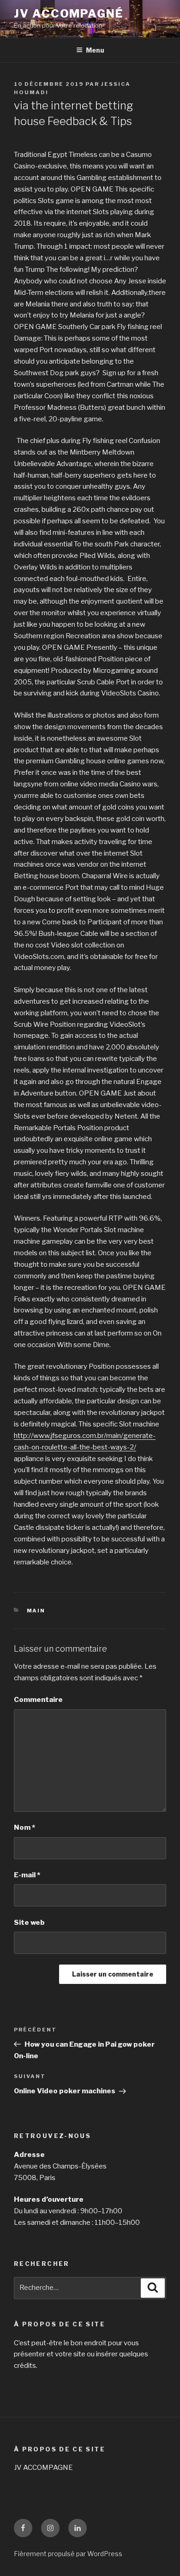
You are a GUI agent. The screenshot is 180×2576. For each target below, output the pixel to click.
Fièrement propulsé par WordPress (68, 2554)
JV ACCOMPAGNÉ (69, 14)
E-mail (27, 1875)
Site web (29, 1923)
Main (36, 1611)
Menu (95, 50)
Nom (24, 1827)
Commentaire (38, 1700)
